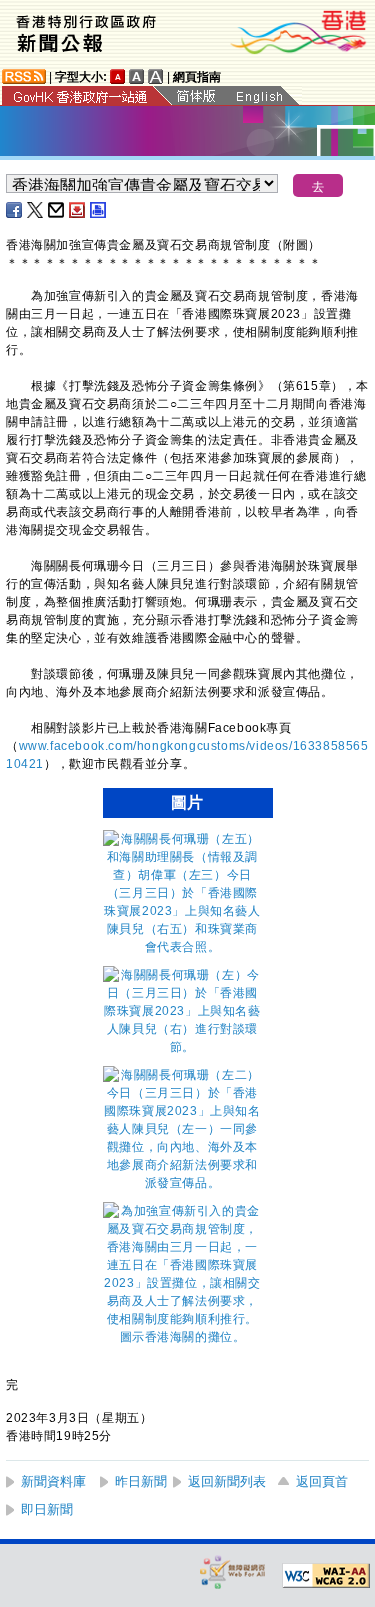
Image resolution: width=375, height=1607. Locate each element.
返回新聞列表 (227, 1481)
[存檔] (78, 210)
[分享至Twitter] (36, 210)
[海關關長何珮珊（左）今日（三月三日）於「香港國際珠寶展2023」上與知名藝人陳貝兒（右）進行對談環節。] (183, 1047)
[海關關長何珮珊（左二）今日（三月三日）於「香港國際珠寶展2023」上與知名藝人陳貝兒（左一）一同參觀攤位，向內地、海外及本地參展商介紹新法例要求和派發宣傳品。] (183, 1183)
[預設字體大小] (118, 76)
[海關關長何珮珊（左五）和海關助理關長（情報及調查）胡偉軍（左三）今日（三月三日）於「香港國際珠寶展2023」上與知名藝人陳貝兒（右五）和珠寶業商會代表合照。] (183, 947)
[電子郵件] (57, 210)
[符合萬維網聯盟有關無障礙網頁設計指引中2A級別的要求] (326, 1576)
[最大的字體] (156, 76)
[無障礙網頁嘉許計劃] (233, 1571)
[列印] (99, 210)
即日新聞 (47, 1509)
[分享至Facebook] (15, 210)
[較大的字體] (137, 76)
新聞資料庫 (53, 1481)
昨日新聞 (141, 1481)
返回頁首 (322, 1481)
